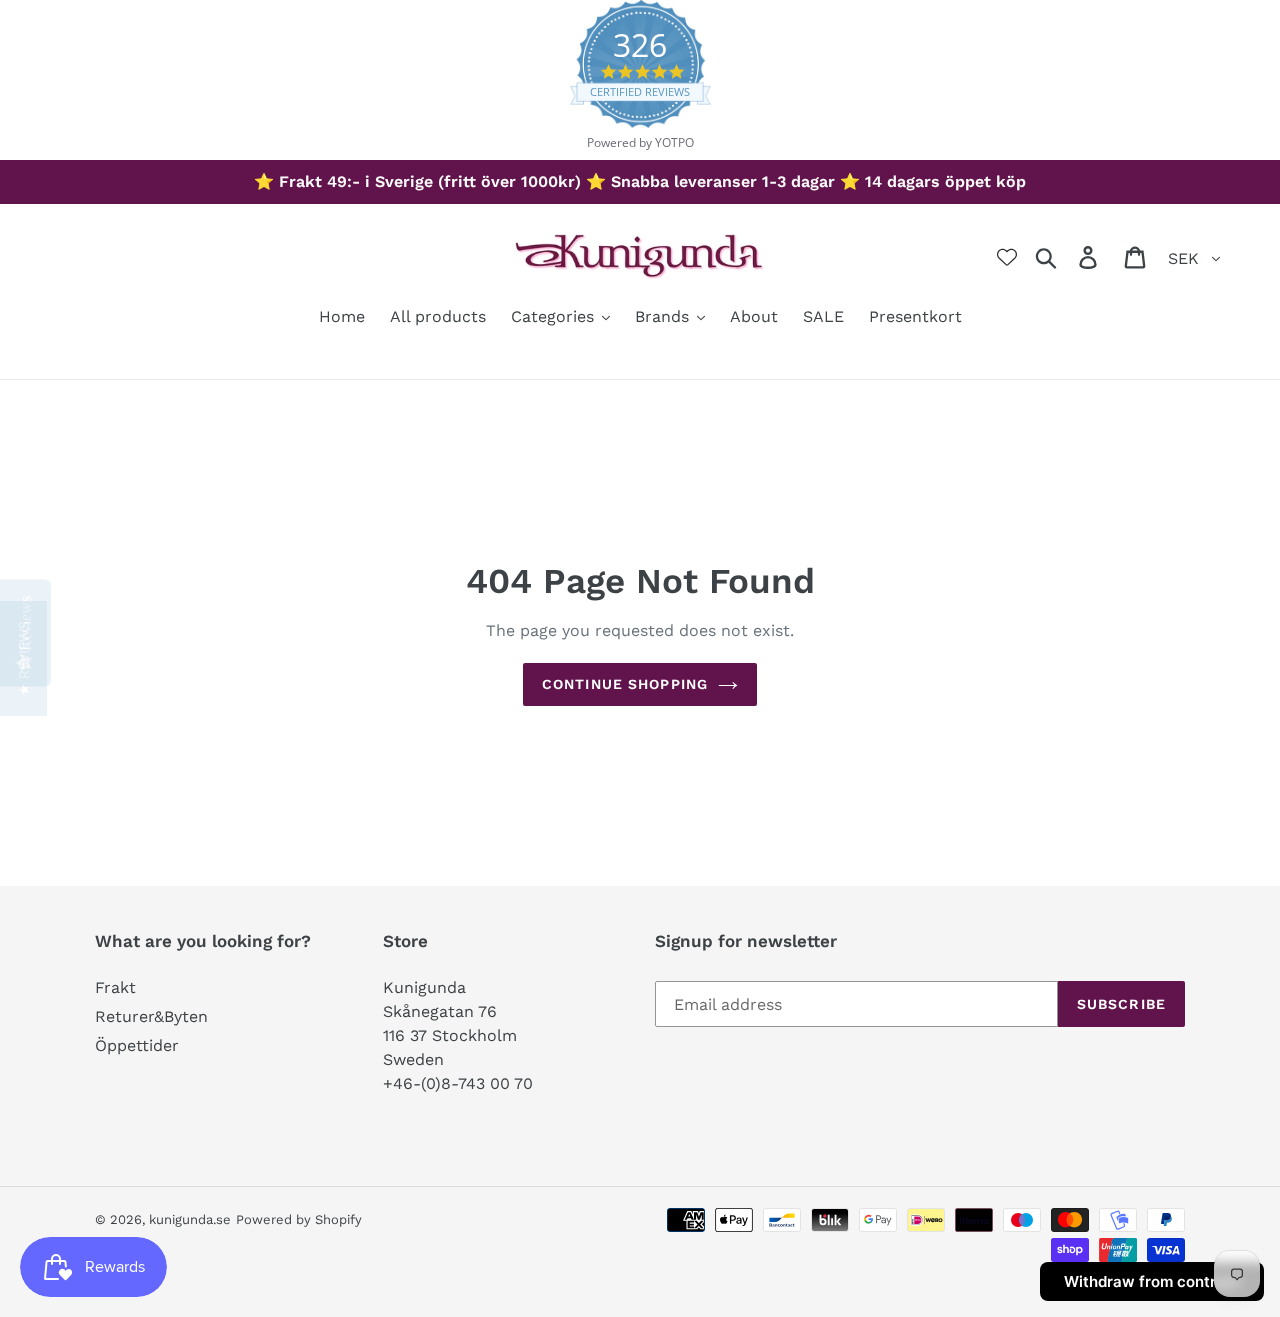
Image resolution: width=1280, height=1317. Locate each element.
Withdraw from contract (1152, 1281)
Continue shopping (625, 684)
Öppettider (137, 1045)
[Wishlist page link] (1007, 257)
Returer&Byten (151, 1016)
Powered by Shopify (299, 1219)
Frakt (115, 987)
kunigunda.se (190, 1219)
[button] (23, 658)
